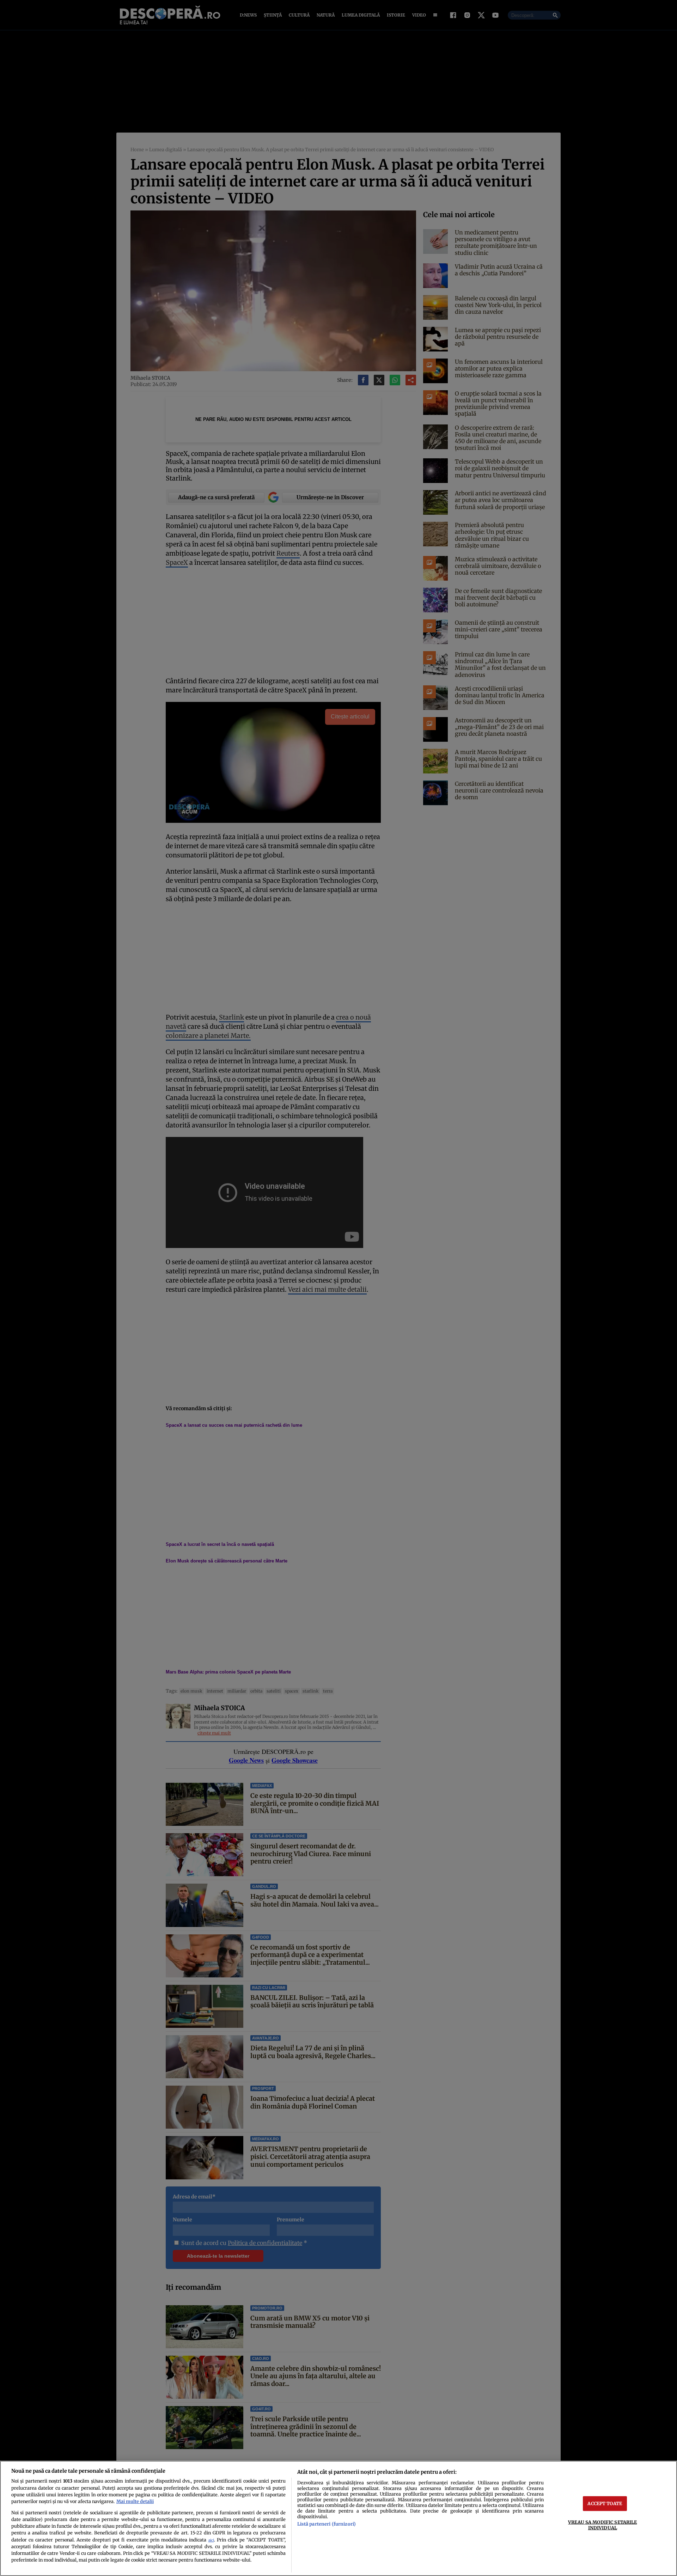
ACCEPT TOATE (605, 2503)
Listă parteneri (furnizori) (327, 2524)
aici (211, 2540)
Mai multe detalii (135, 2501)
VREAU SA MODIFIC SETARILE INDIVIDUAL (602, 2525)
